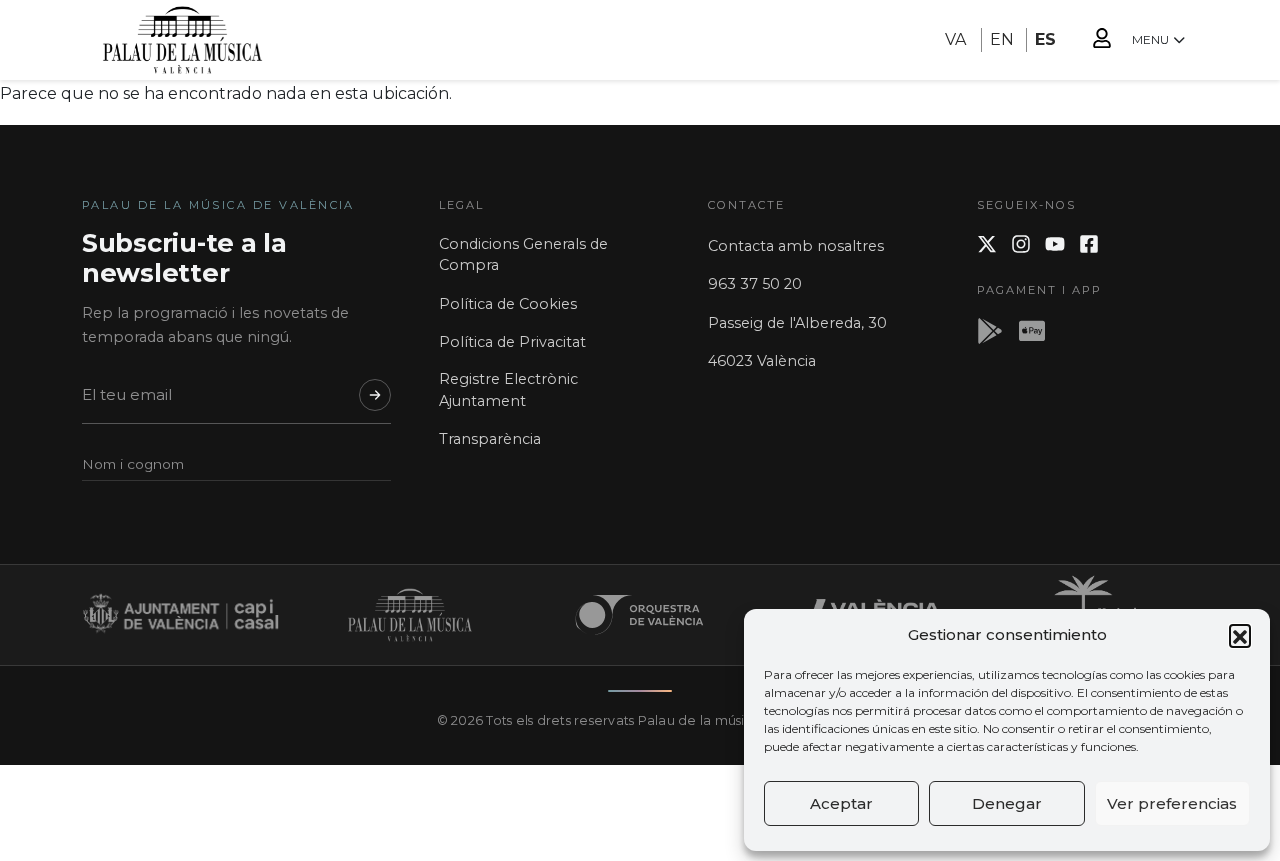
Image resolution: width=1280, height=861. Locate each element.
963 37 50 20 (755, 284)
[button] (1240, 635)
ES (1045, 39)
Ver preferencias (1172, 803)
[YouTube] (1055, 244)
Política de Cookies (508, 304)
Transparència (490, 439)
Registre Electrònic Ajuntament (508, 390)
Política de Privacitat (512, 342)
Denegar (1007, 803)
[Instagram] (1021, 244)
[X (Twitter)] (987, 244)
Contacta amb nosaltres (796, 246)
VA (955, 39)
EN (1002, 39)
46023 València (762, 361)
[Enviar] (375, 395)
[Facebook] (1089, 244)
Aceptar (841, 803)
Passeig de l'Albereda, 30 (797, 323)
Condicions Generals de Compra (523, 255)
